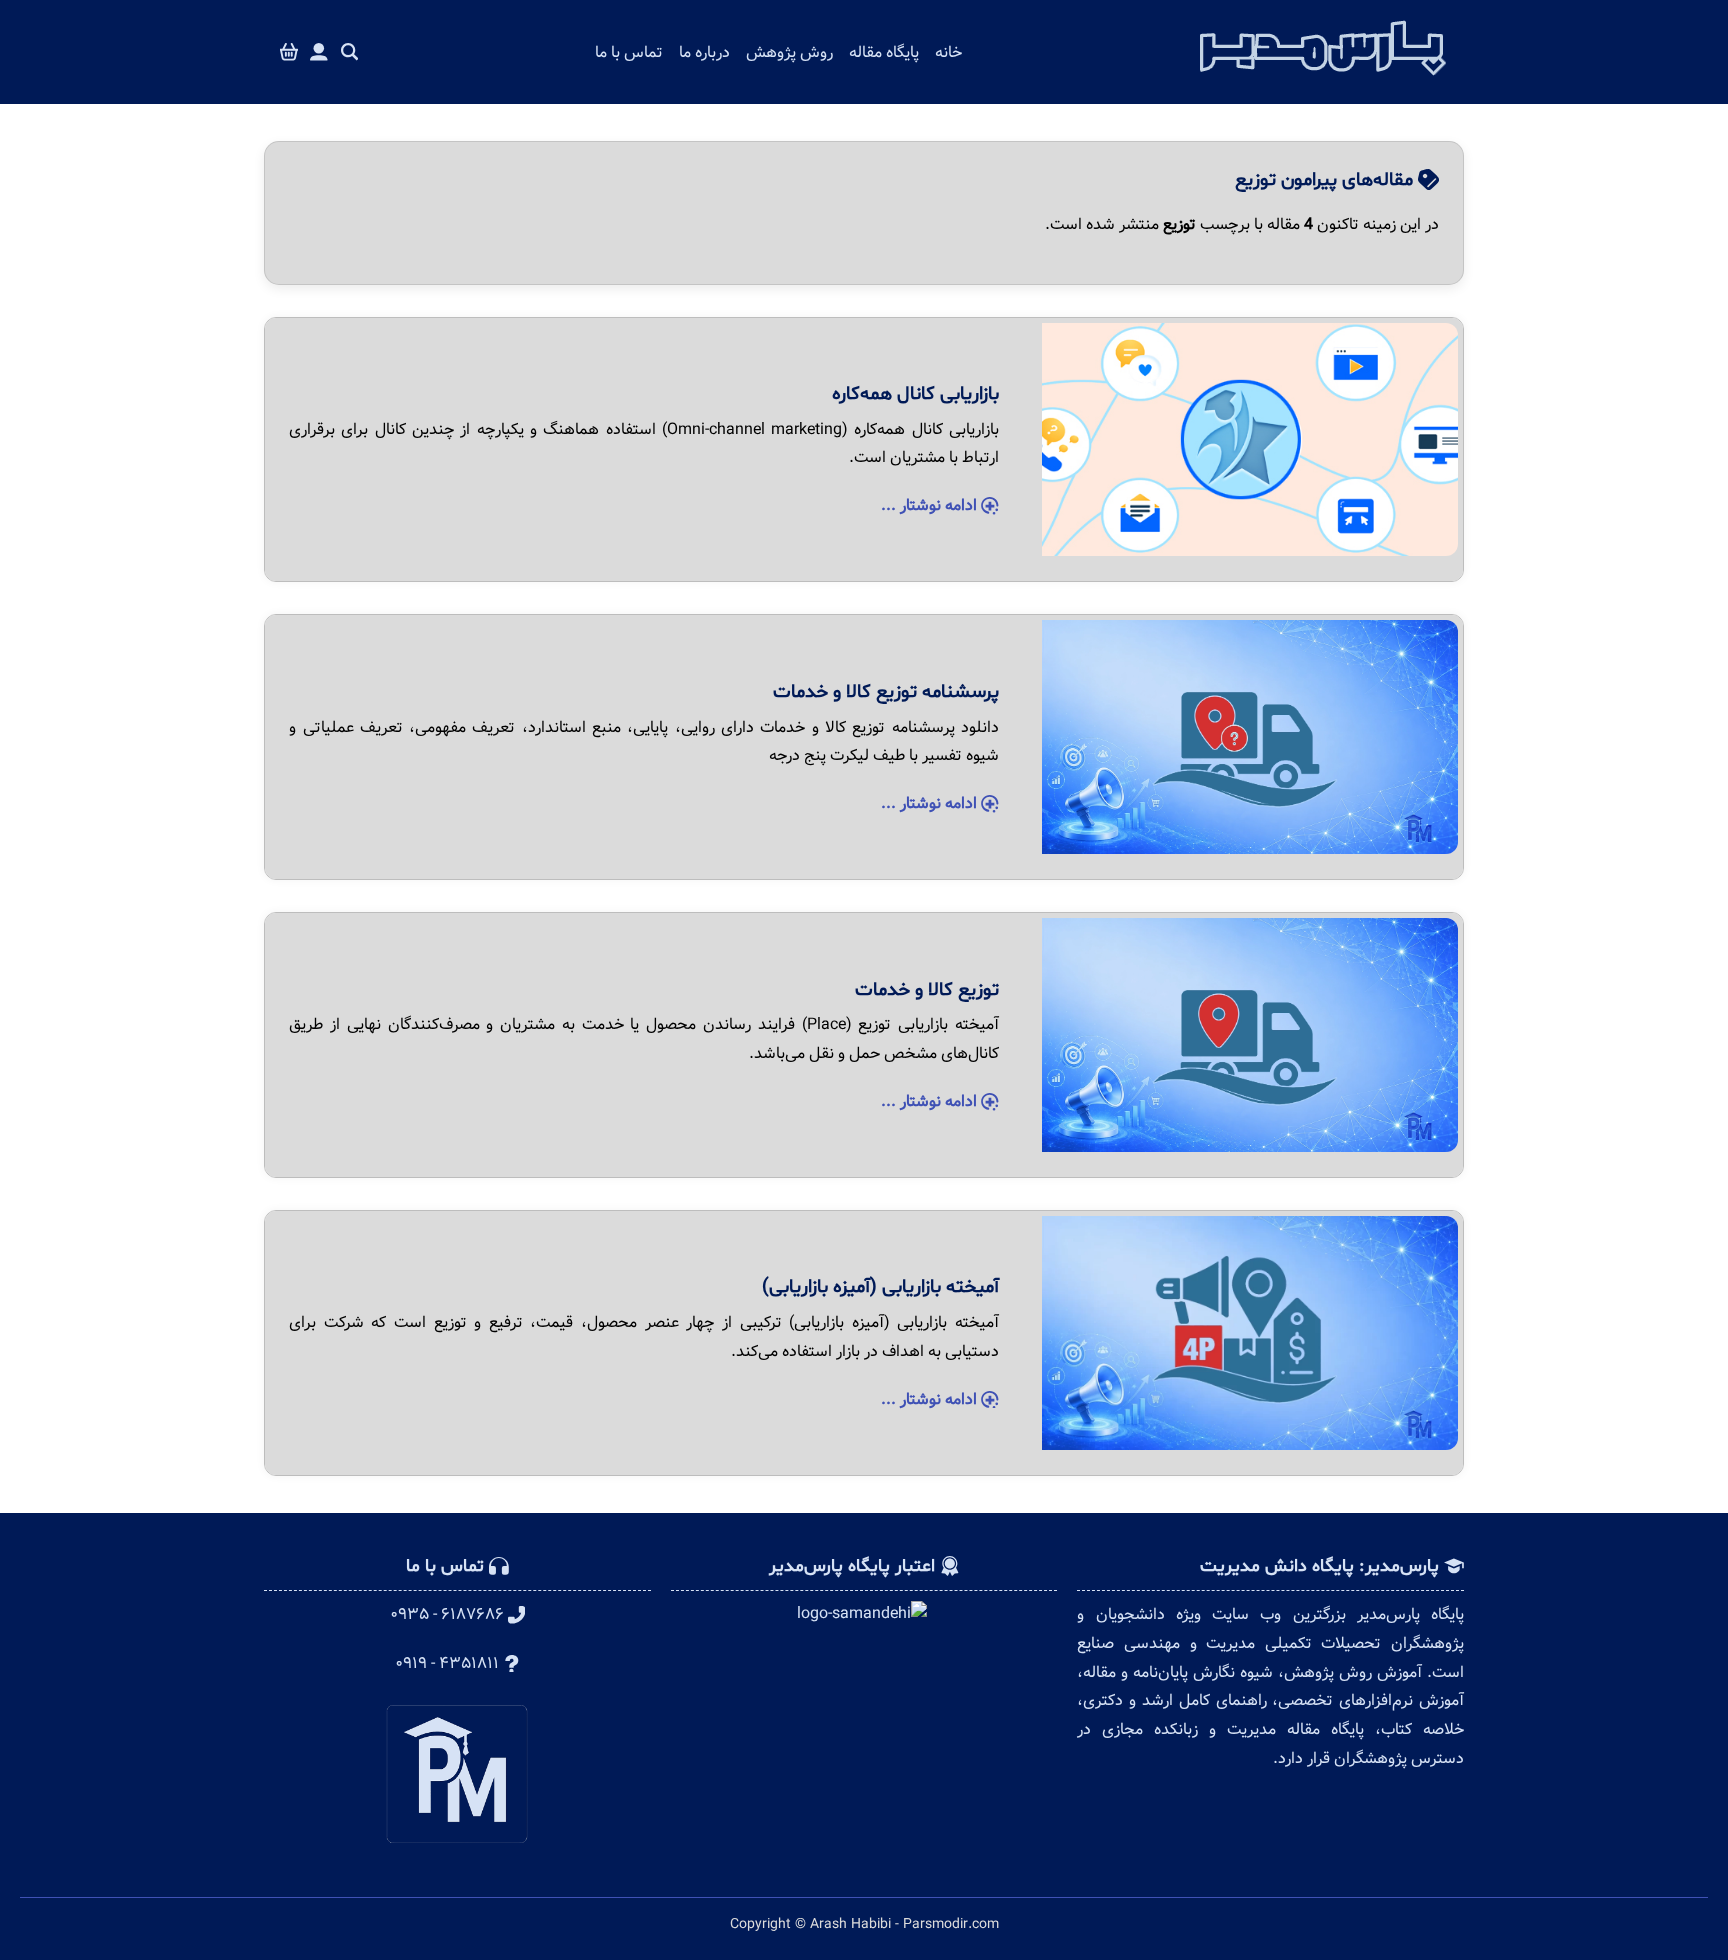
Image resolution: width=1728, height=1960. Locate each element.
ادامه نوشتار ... (931, 505)
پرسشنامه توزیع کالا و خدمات (886, 692)
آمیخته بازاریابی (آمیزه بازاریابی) (880, 1287)
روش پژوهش (789, 52)
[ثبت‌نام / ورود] (319, 52)
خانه (948, 52)
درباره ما (704, 52)
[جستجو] (350, 52)
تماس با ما (629, 52)
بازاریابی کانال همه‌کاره (915, 394)
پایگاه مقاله (884, 52)
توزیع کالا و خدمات (927, 990)
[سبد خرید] (289, 52)
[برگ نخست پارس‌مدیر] (1323, 81)
